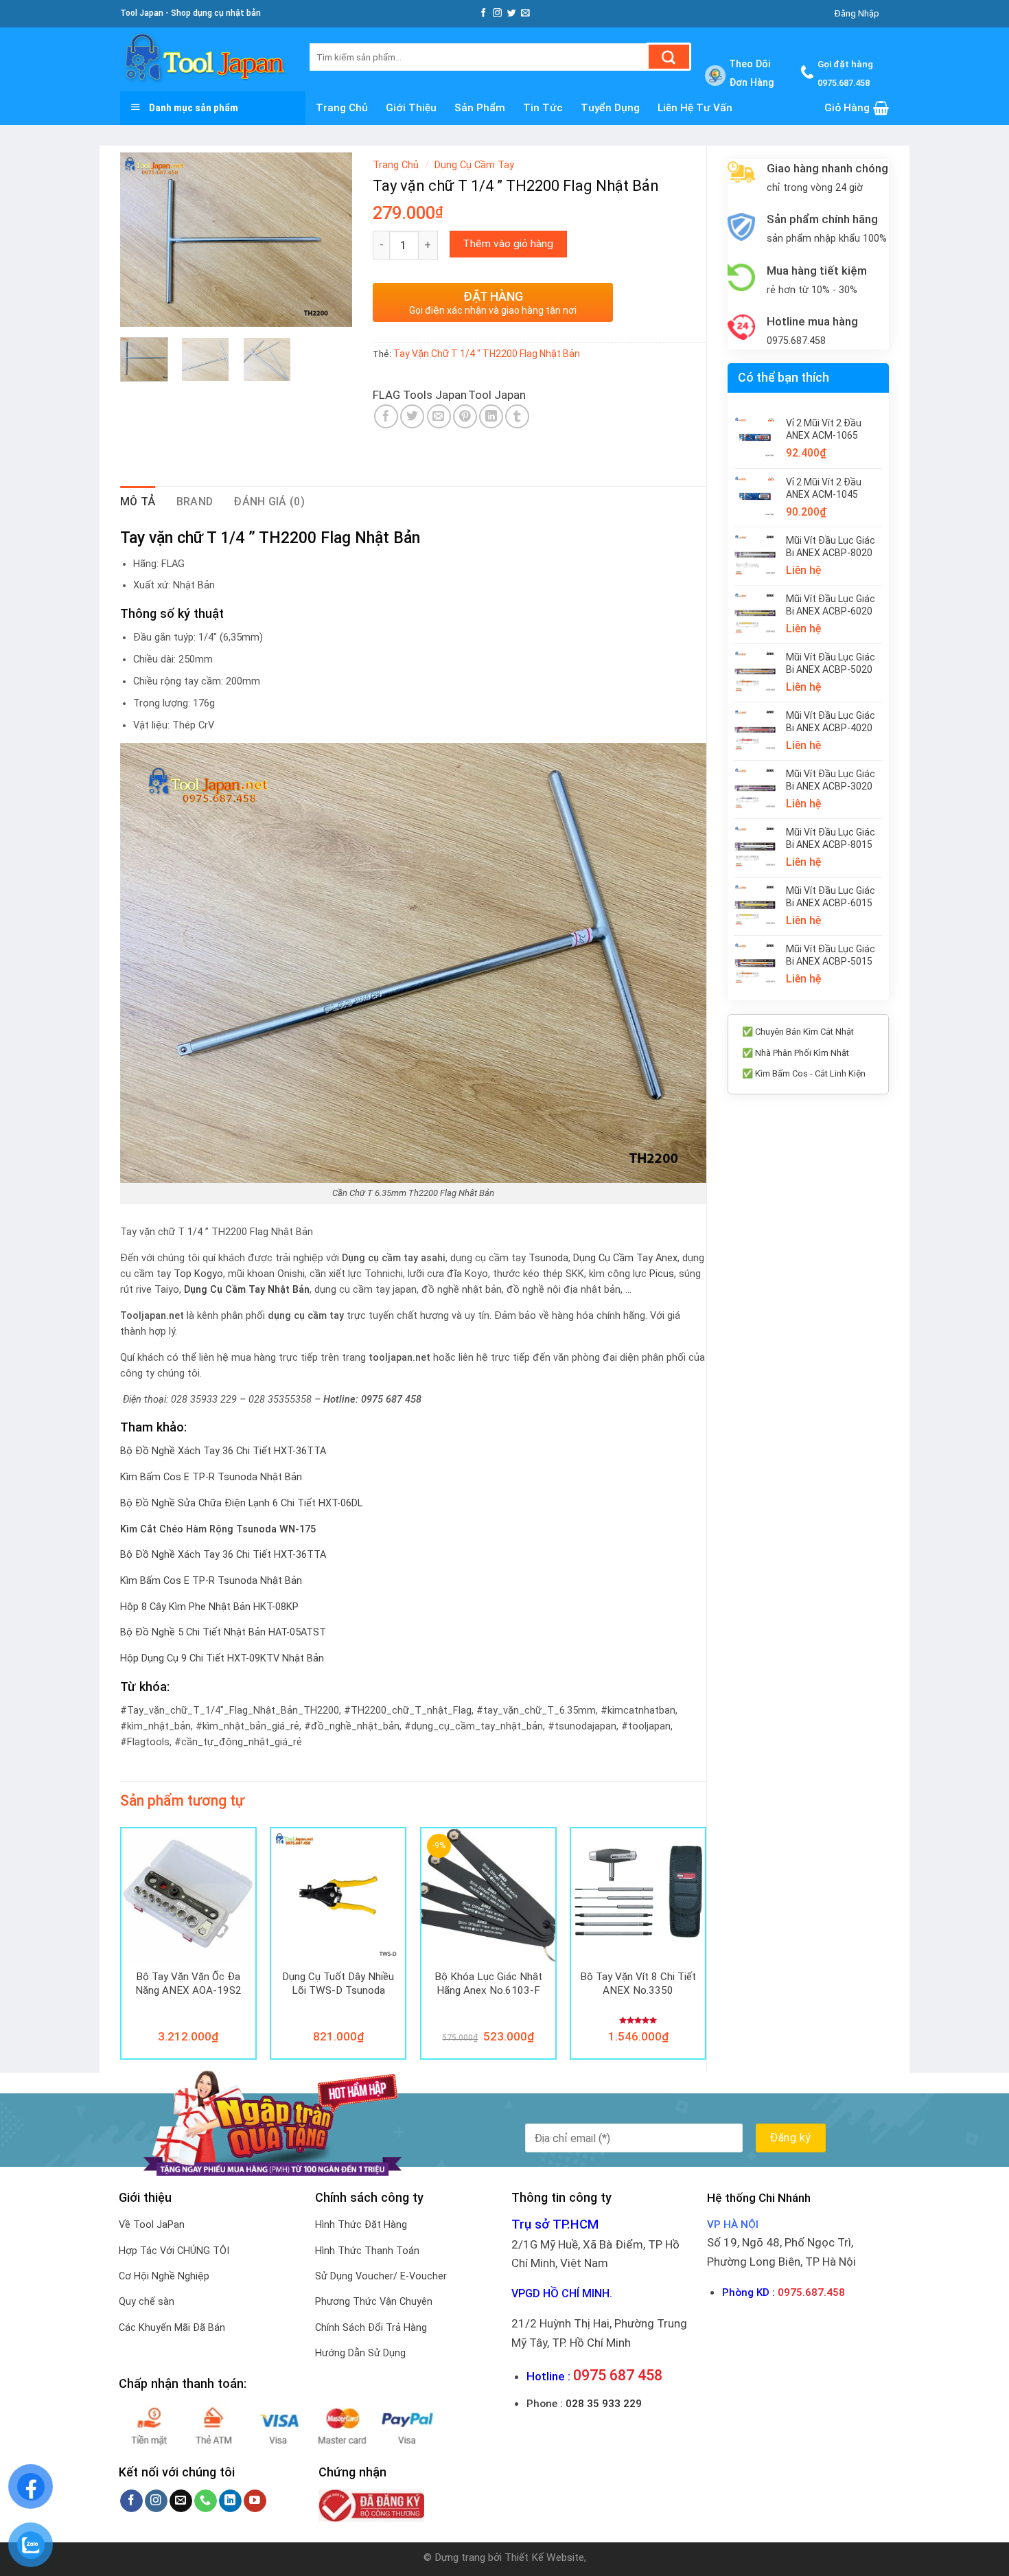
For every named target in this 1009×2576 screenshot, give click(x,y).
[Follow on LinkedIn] (230, 2501)
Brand (195, 502)
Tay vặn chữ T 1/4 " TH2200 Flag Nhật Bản (487, 354)
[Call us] (206, 2501)
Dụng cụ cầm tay (474, 165)
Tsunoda (548, 1258)
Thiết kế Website (544, 2557)
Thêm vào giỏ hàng (508, 244)
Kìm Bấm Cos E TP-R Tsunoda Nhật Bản (211, 1477)
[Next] (330, 239)
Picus (662, 1274)
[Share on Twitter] (412, 416)
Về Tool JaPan (152, 2225)
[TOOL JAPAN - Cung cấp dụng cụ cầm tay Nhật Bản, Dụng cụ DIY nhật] (205, 59)
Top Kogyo (198, 1274)
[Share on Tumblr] (517, 416)
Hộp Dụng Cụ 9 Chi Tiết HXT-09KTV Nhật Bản (222, 1658)
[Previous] (142, 239)
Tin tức (543, 108)
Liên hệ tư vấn (695, 108)
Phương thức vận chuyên (374, 2302)
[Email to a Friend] (439, 416)
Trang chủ (342, 108)
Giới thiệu (411, 108)
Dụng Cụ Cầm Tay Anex (625, 1258)
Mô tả (138, 502)
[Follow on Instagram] (497, 13)
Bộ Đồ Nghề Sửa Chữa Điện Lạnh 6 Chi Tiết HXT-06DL (241, 1503)
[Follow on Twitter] (512, 13)
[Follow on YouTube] (255, 2501)
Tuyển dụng (610, 108)
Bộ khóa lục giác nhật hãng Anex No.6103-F (488, 1983)
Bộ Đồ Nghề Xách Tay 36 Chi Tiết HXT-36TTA (223, 1451)
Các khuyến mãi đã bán (172, 2328)
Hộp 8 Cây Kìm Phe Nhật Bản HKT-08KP (209, 1607)
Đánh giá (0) (269, 502)
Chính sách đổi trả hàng (371, 2328)
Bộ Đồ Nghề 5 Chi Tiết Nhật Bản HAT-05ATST (223, 1632)
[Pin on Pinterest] (465, 416)
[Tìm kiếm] (669, 57)
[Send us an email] (525, 13)
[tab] (138, 502)
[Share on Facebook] (386, 416)
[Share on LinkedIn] (491, 416)
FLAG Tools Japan (420, 395)
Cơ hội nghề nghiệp (164, 2276)
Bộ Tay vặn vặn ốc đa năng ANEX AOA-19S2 (188, 1983)
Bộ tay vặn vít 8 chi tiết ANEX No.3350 (638, 1983)
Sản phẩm (480, 108)
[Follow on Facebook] (484, 13)
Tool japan (497, 395)
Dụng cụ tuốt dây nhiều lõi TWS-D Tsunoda (338, 1983)
